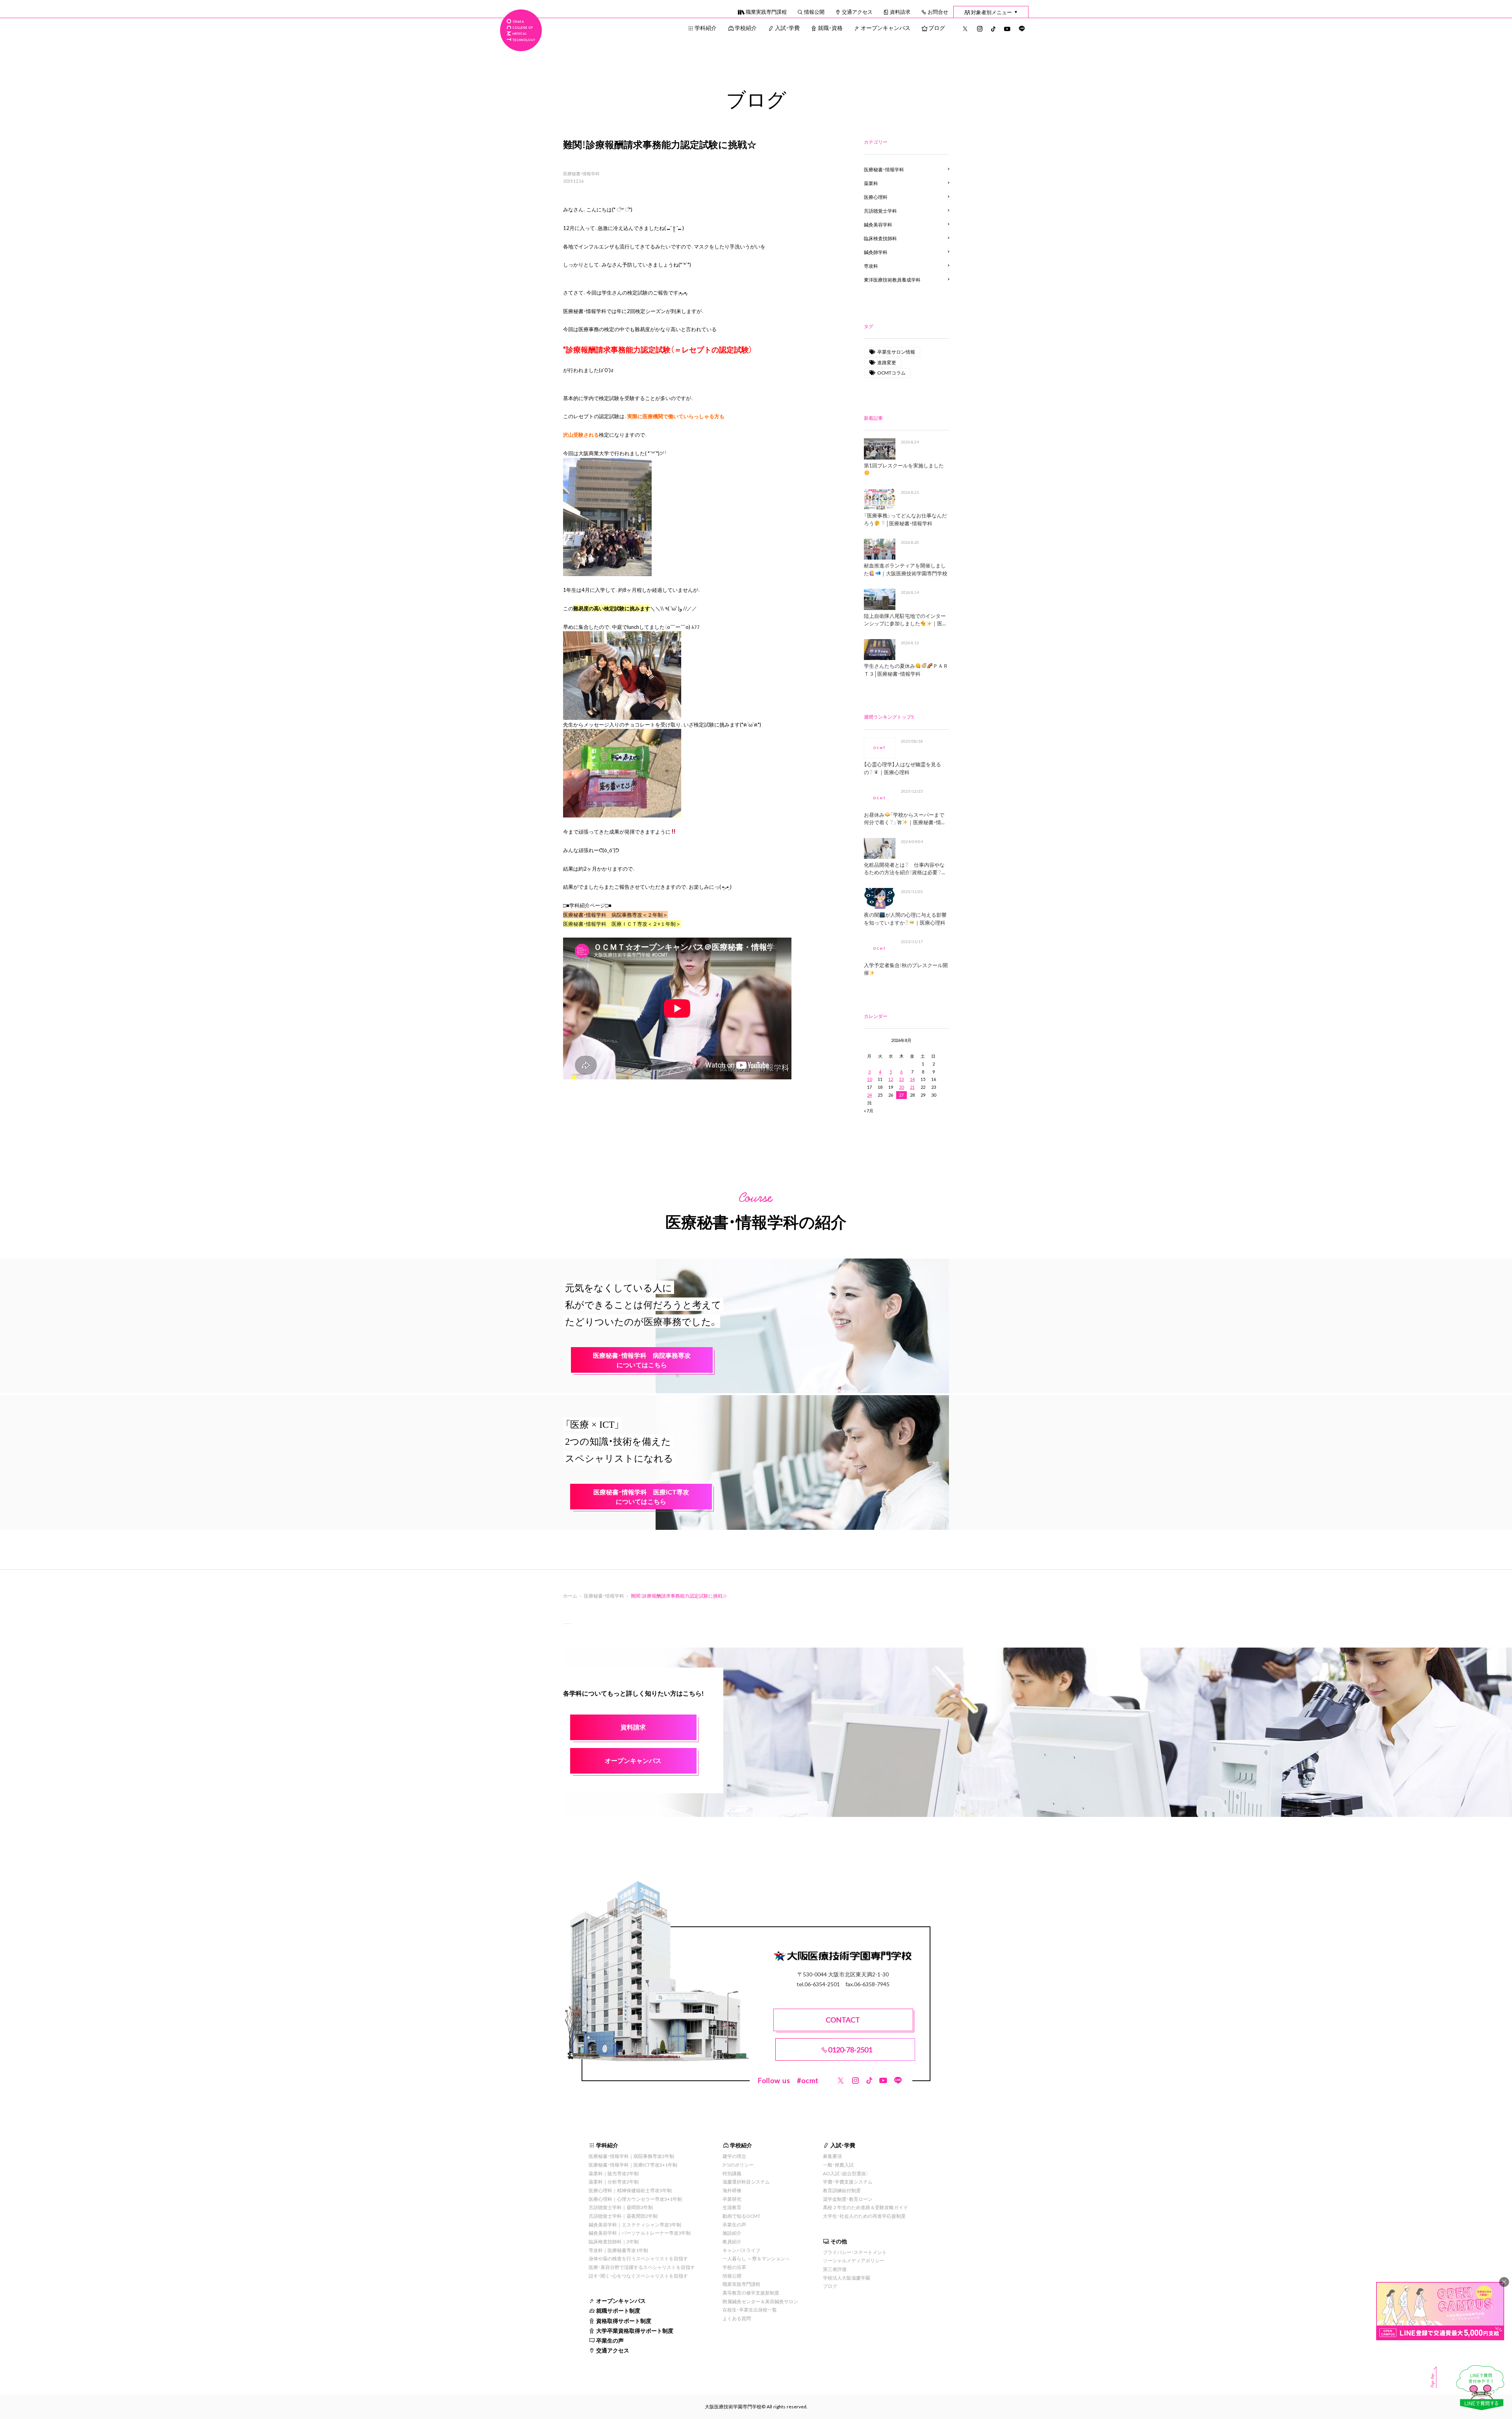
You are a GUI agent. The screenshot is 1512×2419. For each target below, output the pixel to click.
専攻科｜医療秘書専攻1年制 (618, 2250)
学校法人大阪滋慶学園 (847, 2278)
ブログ (937, 28)
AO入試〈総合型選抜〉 (846, 2173)
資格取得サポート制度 (624, 2321)
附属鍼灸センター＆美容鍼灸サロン (760, 2301)
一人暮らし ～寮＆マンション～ (756, 2258)
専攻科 (871, 266)
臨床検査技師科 (880, 238)
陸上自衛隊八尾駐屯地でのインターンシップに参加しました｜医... (905, 620)
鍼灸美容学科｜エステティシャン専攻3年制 (635, 2224)
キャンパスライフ (741, 2250)
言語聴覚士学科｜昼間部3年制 (621, 2207)
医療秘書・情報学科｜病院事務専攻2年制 (631, 2156)
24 (869, 1095)
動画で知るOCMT (741, 2216)
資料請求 (900, 12)
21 (912, 1087)
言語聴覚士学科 (880, 211)
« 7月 (869, 1111)
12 (891, 1079)
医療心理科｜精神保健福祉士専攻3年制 (630, 2190)
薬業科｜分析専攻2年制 (614, 2182)
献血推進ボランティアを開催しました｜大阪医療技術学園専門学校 (906, 569)
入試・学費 (787, 28)
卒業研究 (732, 2199)
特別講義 (732, 2173)
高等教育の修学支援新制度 (751, 2293)
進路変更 (887, 362)
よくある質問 (737, 2318)
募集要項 (832, 2156)
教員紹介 (732, 2241)
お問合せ (938, 12)
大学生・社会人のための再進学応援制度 (864, 2216)
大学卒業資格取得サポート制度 (635, 2330)
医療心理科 (876, 197)
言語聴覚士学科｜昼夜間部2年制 (623, 2216)
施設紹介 (732, 2233)
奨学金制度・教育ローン (848, 2199)
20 (901, 1087)
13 (901, 1079)
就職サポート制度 (618, 2310)
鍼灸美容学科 (878, 224)
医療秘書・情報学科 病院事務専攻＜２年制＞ (615, 915)
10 (869, 1079)
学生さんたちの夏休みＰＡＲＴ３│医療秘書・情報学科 (906, 670)
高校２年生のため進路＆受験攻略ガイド (865, 2207)
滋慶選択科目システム (746, 2182)
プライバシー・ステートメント (855, 2252)
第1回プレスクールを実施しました (904, 465)
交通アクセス (857, 12)
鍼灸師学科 (876, 252)
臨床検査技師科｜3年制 (614, 2241)
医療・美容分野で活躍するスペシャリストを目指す (642, 2267)
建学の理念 (734, 2156)
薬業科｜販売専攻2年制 (614, 2173)
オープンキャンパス (886, 28)
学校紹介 (746, 28)
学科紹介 (706, 28)
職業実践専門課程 (766, 12)
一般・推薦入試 (838, 2165)
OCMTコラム (891, 373)
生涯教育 (732, 2207)
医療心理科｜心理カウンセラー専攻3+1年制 (635, 2199)
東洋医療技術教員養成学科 (892, 280)
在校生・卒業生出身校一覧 (750, 2310)
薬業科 (871, 183)
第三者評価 (835, 2269)
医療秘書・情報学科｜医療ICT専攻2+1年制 (633, 2165)
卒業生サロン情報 (896, 352)
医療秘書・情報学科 (581, 174)
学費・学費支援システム (848, 2182)
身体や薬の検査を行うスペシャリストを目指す (638, 2258)
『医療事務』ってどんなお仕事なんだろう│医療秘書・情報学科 (905, 519)
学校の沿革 (734, 2267)
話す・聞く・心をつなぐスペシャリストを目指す (638, 2276)
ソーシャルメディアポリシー (854, 2260)
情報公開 (814, 12)
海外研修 (732, 2190)
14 (912, 1079)
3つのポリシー (738, 2165)
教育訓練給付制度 (842, 2190)
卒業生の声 (610, 2340)
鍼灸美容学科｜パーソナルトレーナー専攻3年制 (640, 2233)
